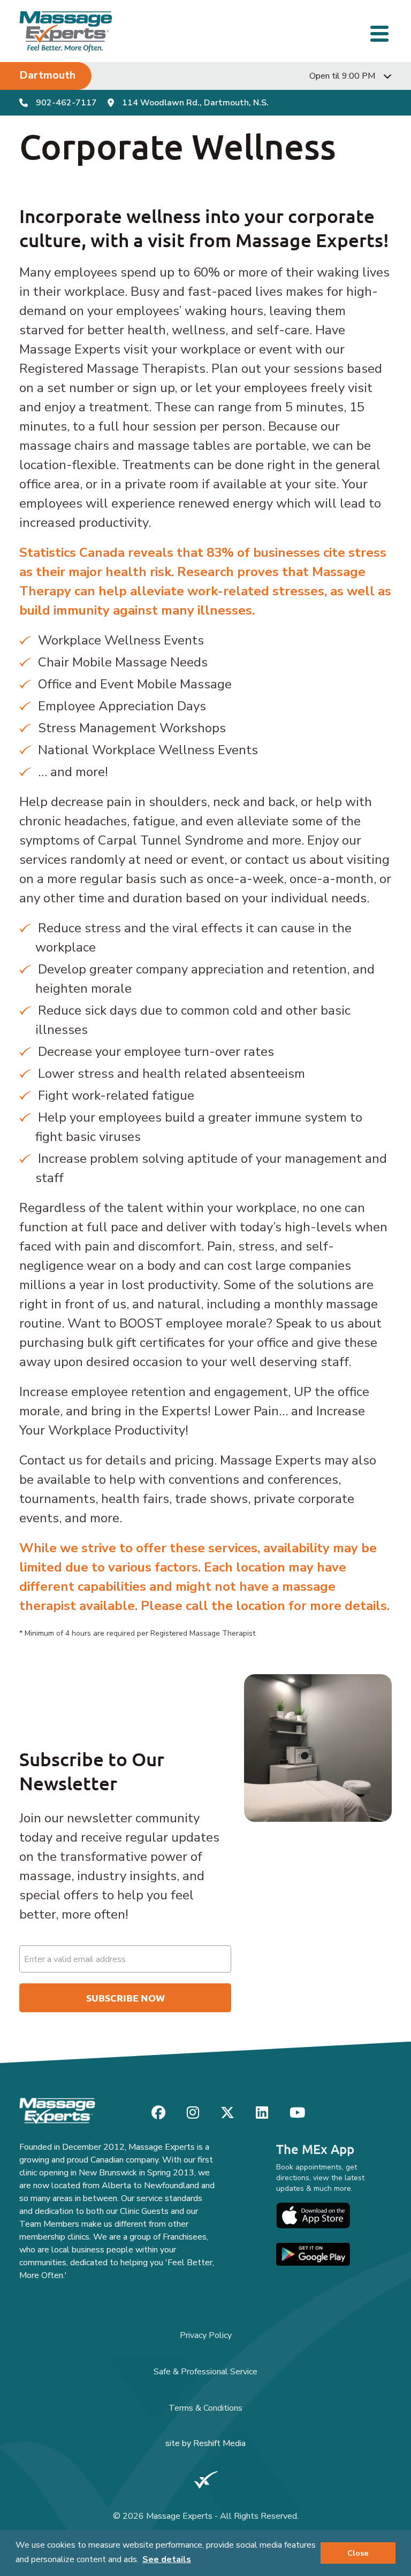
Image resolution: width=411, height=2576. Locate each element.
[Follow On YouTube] (297, 2113)
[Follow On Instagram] (193, 2113)
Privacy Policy (206, 2335)
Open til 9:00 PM (342, 76)
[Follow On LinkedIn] (262, 2113)
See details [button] (167, 2559)
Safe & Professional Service (205, 2372)
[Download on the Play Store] (313, 2254)
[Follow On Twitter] (227, 2113)
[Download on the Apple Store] (313, 2215)
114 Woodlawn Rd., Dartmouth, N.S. (195, 103)
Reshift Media (219, 2443)
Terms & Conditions (205, 2408)
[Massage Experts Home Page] (66, 31)
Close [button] (358, 2553)
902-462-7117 (66, 103)
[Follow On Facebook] (158, 2113)
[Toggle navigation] (381, 32)
